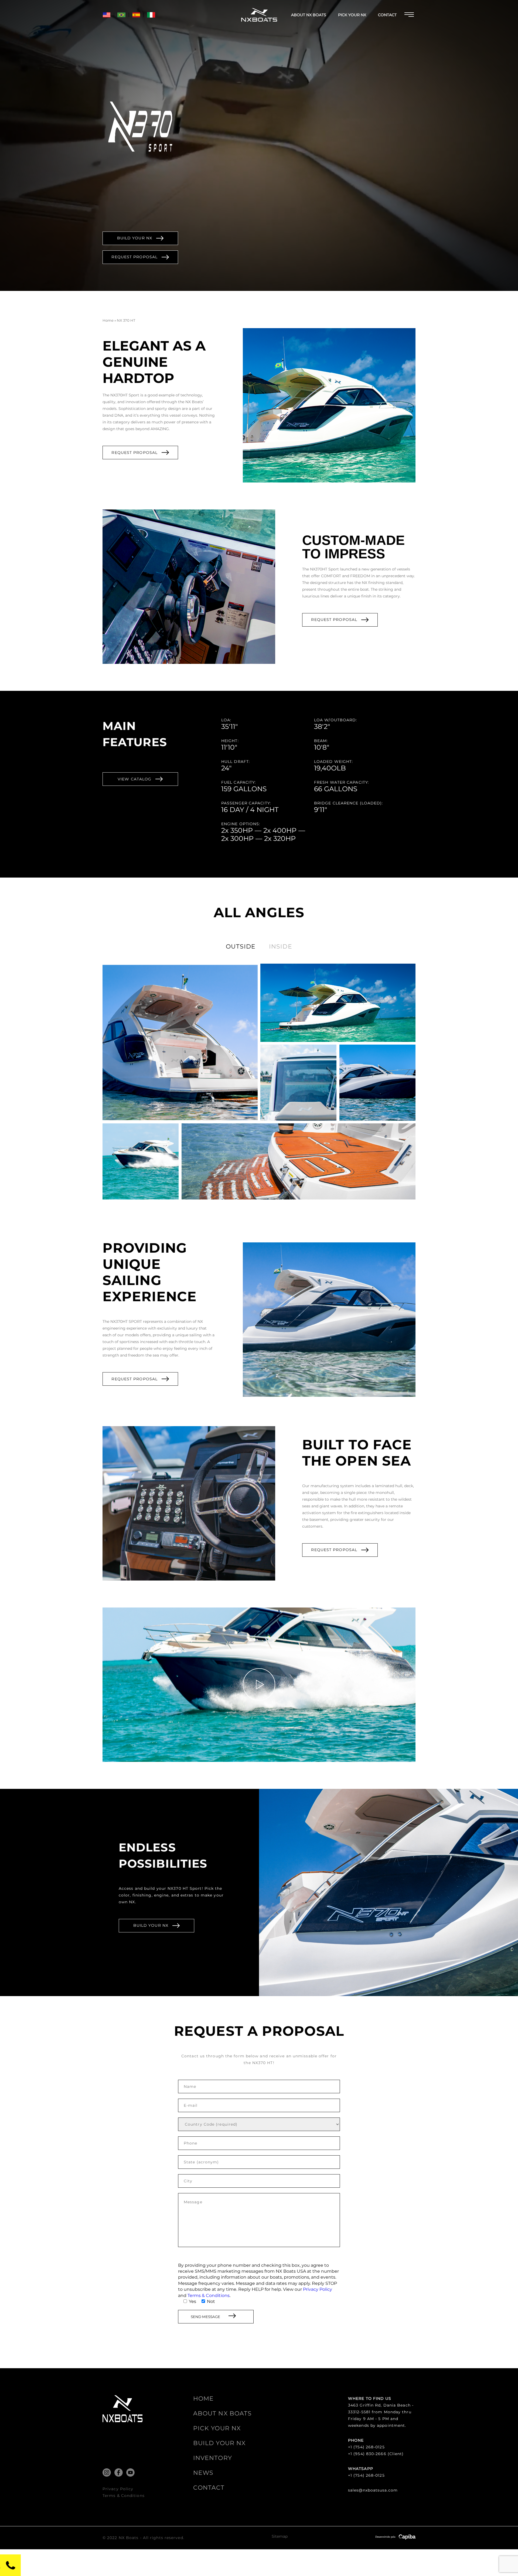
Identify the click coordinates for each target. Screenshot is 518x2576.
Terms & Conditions (209, 2295)
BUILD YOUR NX (135, 238)
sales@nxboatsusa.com (373, 2490)
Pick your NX (352, 15)
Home (108, 320)
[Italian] (151, 17)
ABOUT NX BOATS (309, 15)
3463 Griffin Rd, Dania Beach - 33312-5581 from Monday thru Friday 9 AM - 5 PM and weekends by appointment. (381, 2415)
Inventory (213, 2458)
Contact (387, 15)
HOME (203, 2399)
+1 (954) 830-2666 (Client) (376, 2454)
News (203, 2473)
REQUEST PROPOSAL (134, 257)
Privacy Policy (318, 2289)
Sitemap (280, 2537)
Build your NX (219, 2443)
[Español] (136, 17)
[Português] (121, 17)
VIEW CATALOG (134, 779)
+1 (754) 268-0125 (366, 2447)
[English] (107, 17)
